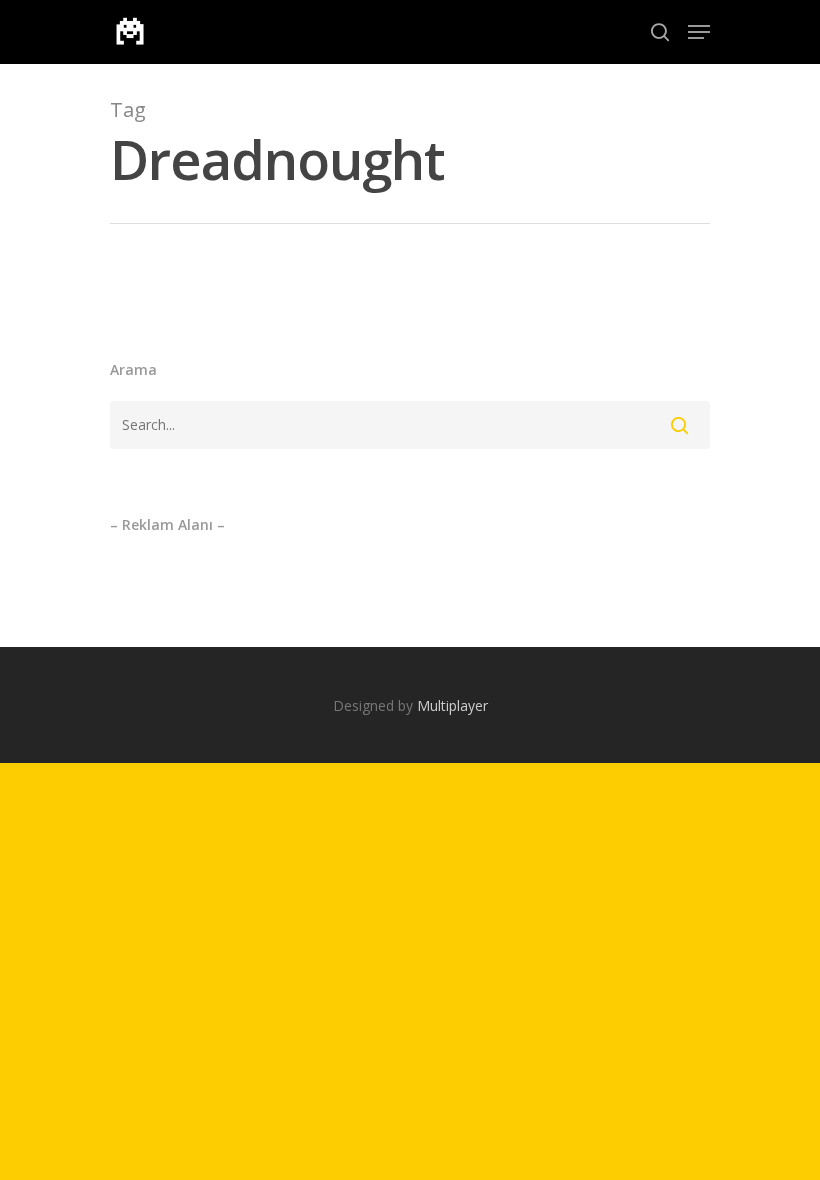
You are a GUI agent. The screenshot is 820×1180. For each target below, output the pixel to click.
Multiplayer (452, 705)
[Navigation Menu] (699, 32)
